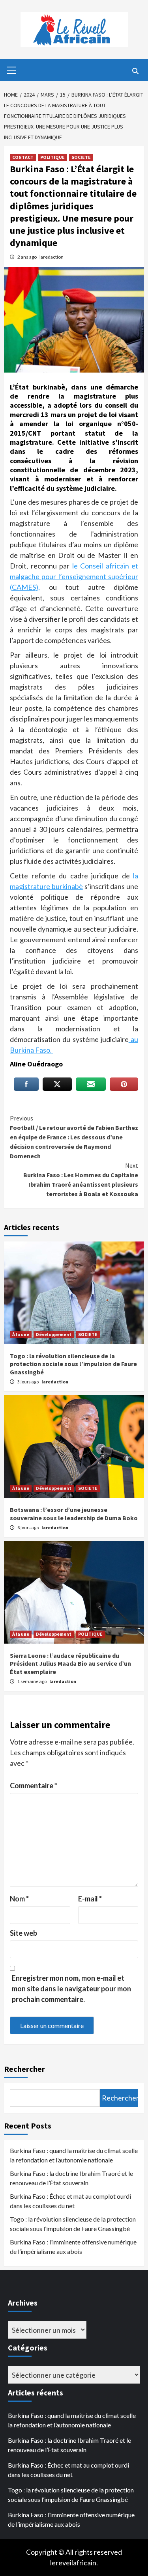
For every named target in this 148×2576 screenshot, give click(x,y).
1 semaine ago (32, 1681)
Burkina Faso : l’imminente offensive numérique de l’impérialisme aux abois (73, 2247)
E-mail (90, 1899)
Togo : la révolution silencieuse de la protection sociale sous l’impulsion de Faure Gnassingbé (73, 1364)
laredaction (52, 257)
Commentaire (34, 1786)
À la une (21, 1334)
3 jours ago (28, 1382)
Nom (19, 1899)
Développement (54, 1334)
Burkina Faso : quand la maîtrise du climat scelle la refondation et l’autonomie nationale (74, 2155)
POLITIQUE (52, 157)
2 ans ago (27, 257)
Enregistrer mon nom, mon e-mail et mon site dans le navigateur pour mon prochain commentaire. (71, 1989)
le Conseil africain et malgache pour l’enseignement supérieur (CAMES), (74, 576)
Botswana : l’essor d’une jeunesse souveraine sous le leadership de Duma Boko (74, 1514)
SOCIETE (81, 157)
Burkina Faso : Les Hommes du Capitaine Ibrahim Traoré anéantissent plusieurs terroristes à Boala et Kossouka (81, 1180)
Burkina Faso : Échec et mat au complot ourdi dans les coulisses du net (70, 2201)
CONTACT (23, 157)
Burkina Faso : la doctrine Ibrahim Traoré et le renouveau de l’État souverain (71, 2178)
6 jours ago (28, 1528)
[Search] (135, 71)
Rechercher (24, 2069)
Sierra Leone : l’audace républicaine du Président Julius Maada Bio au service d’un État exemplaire (70, 1664)
